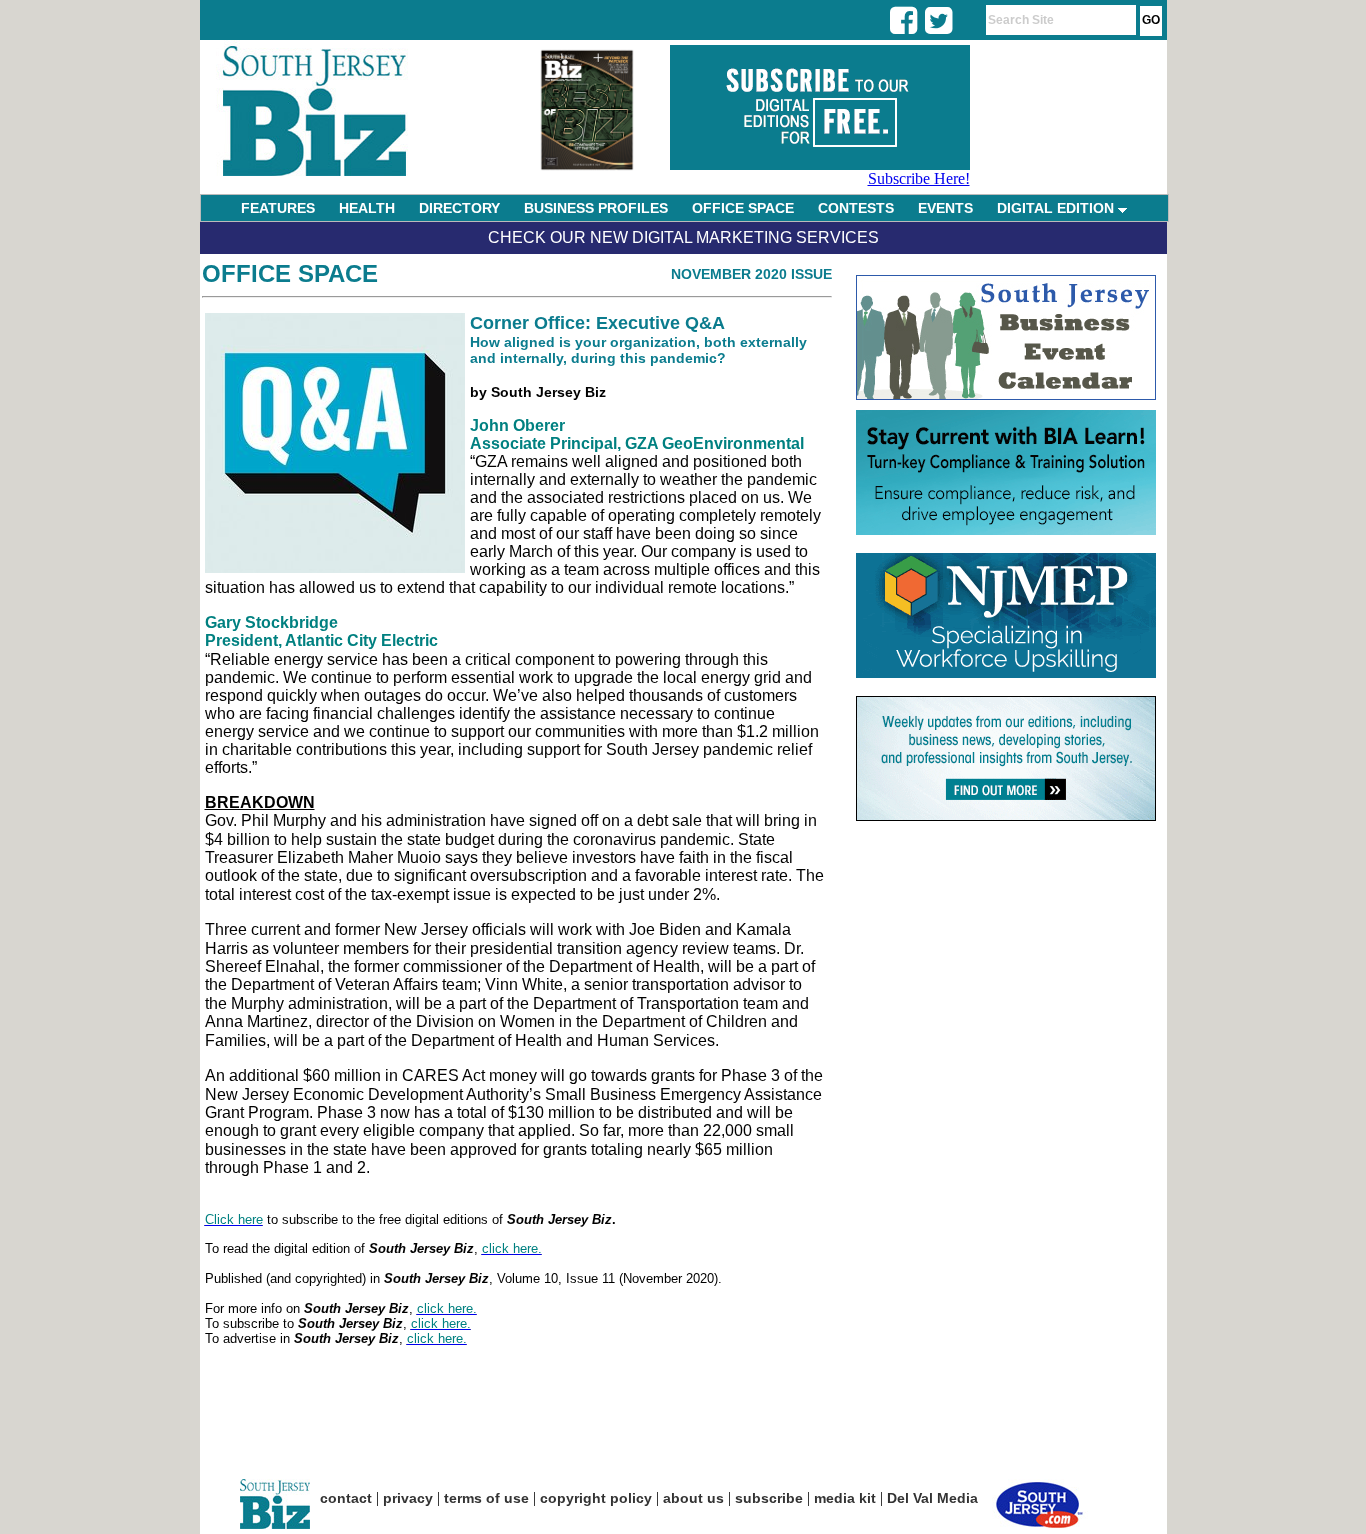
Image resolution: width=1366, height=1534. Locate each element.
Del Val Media (932, 1498)
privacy (408, 1498)
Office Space (290, 273)
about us (693, 1498)
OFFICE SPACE (743, 208)
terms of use (486, 1498)
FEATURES (278, 208)
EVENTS (945, 208)
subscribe (769, 1498)
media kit (845, 1498)
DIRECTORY (459, 208)
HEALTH (367, 208)
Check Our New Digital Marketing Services (683, 237)
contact (346, 1498)
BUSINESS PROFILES (596, 208)
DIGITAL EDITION (1057, 208)
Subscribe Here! (919, 178)
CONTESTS (856, 208)
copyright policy (596, 1498)
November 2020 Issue (751, 274)
